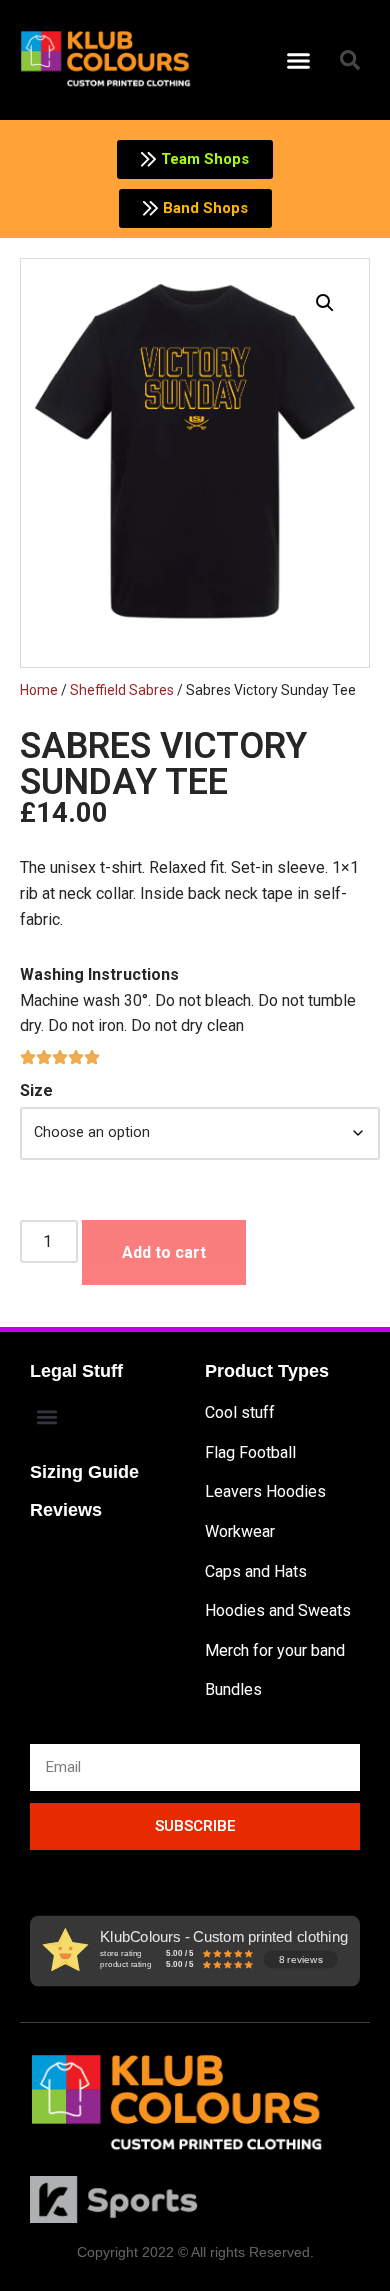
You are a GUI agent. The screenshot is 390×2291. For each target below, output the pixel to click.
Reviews (66, 1510)
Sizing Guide (84, 1472)
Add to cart (164, 1252)
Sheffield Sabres (122, 690)
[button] (299, 60)
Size (36, 1090)
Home (39, 690)
